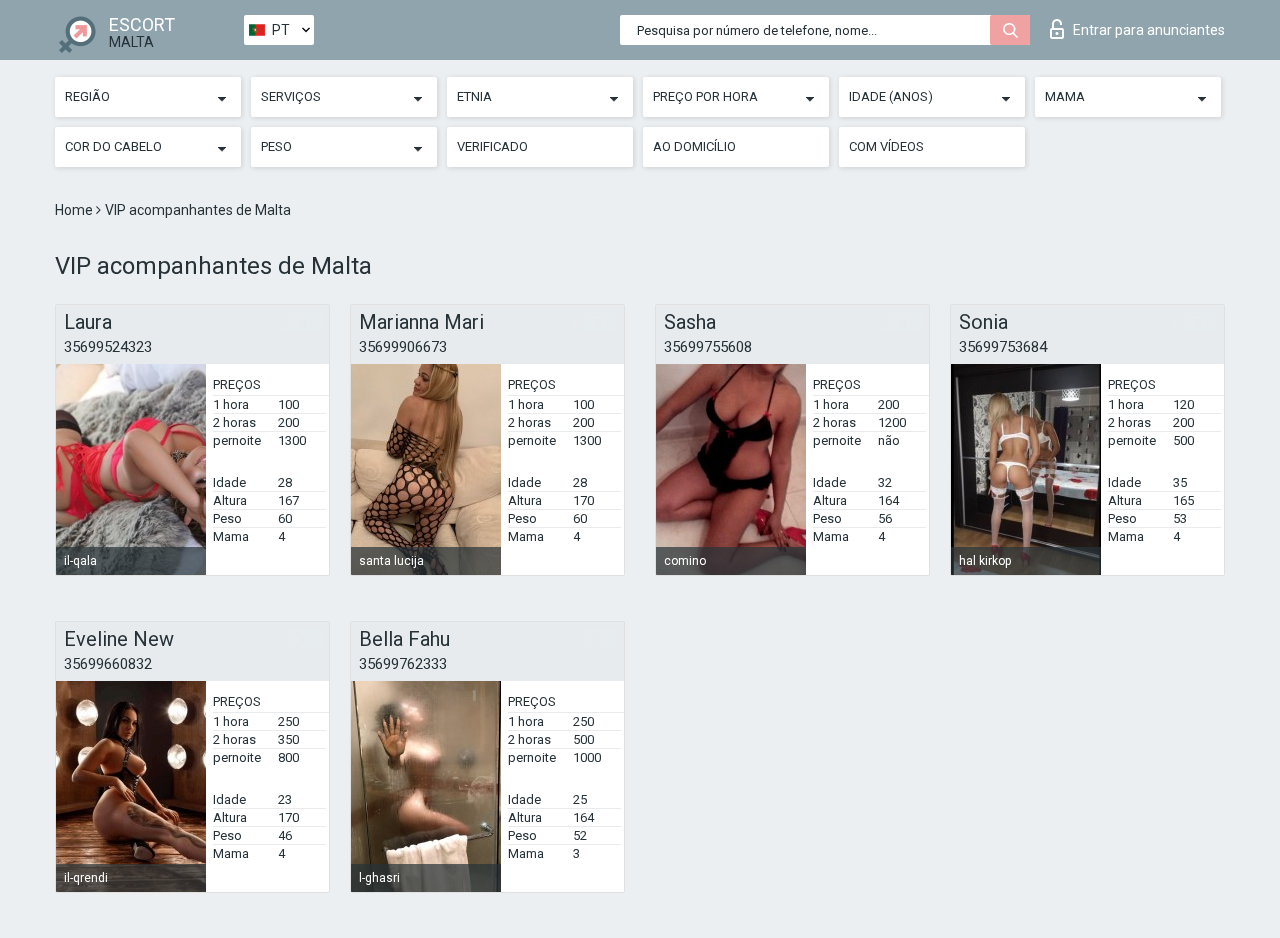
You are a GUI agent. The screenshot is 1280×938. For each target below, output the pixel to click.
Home (75, 210)
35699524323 (108, 347)
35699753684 (1003, 347)
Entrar (1149, 30)
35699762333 (403, 664)
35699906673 (403, 347)
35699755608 (708, 347)
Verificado (492, 146)
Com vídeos (886, 146)
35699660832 (108, 664)
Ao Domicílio (694, 146)
